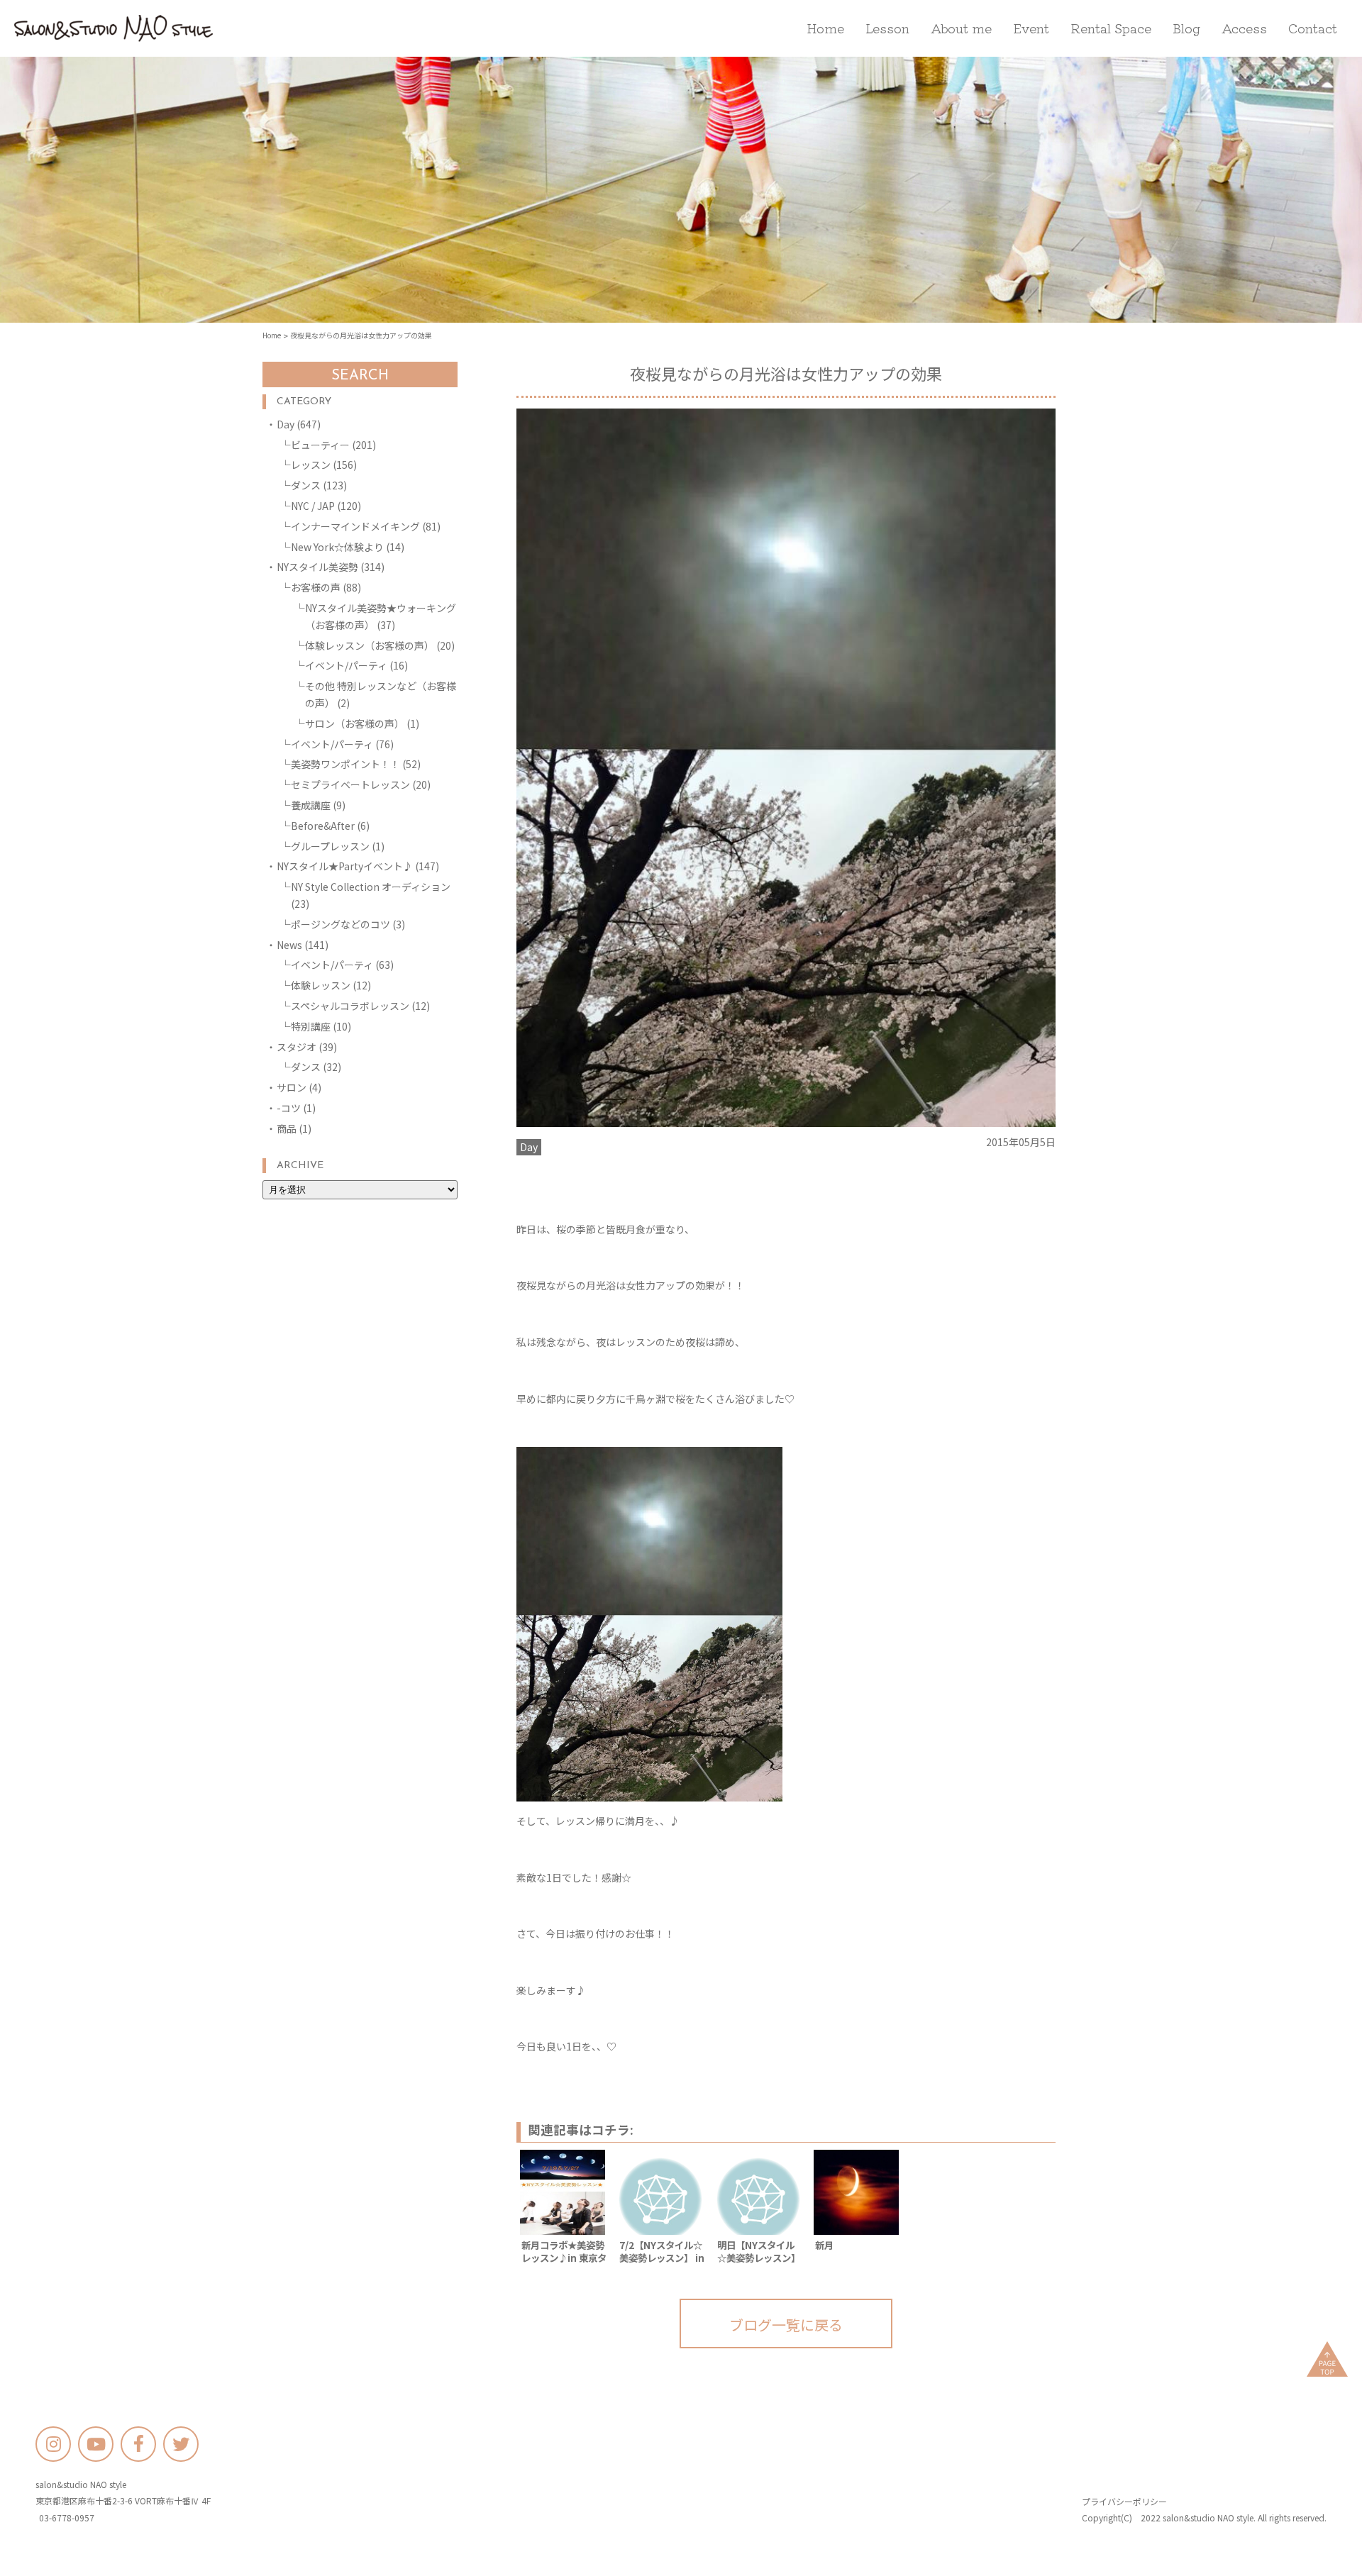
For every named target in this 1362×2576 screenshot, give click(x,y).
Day (286, 424)
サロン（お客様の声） (355, 723)
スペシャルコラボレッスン (350, 1006)
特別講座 (311, 1026)
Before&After (323, 826)
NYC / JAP (313, 506)
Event (1031, 28)
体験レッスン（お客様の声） (370, 645)
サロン (292, 1087)
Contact (1313, 28)
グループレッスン (330, 846)
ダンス (306, 485)
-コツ (289, 1108)
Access (1244, 28)
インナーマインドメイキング (355, 526)
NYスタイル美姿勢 (317, 567)
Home (825, 28)
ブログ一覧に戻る (786, 2325)
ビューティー (320, 445)
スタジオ (297, 1047)
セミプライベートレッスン (350, 784)
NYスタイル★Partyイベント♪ (345, 866)
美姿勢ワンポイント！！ (345, 764)
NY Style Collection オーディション (371, 887)
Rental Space (1111, 28)
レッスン (311, 465)
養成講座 (311, 805)
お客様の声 (316, 587)
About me (961, 28)
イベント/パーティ (346, 665)
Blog (1186, 28)
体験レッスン (321, 985)
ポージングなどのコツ (340, 924)
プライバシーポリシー (1124, 2501)
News (289, 945)
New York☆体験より (337, 547)
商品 (287, 1128)
